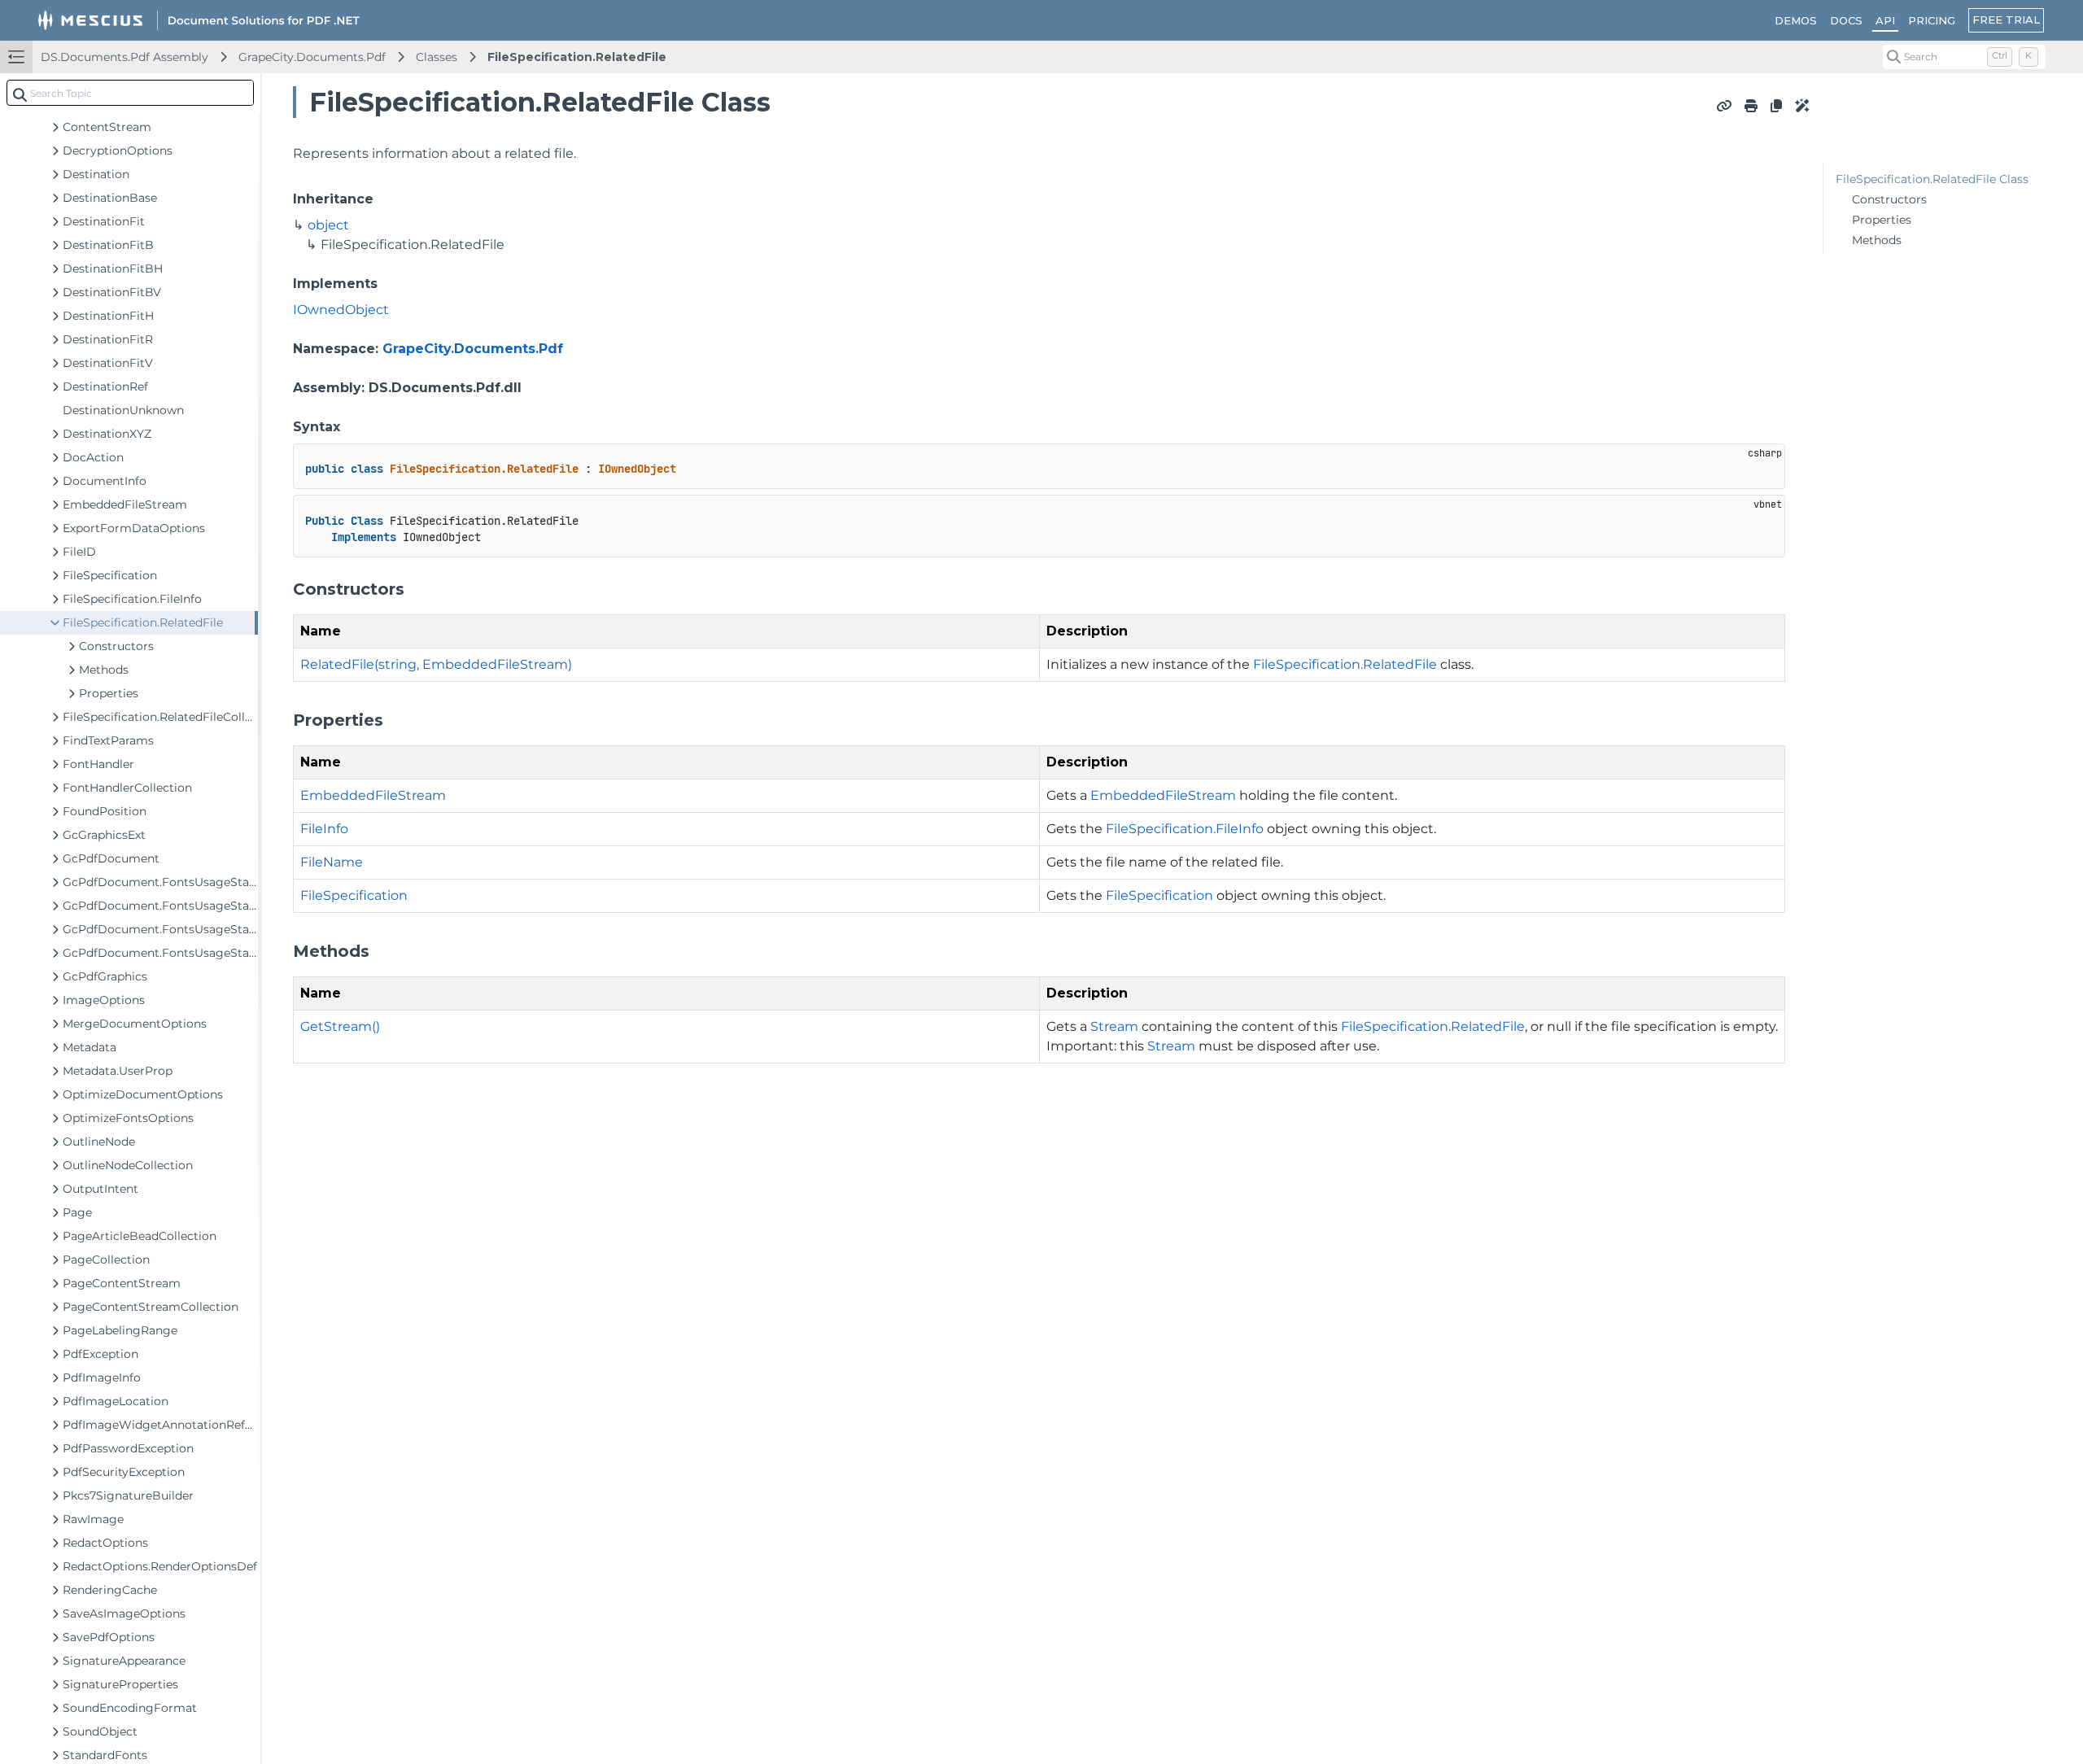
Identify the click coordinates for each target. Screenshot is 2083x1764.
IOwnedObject (341, 310)
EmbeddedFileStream (373, 795)
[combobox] (130, 93)
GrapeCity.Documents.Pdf (312, 57)
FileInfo (324, 829)
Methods (1877, 240)
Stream (1114, 1026)
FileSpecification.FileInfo (1185, 829)
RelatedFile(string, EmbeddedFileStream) (436, 664)
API (1885, 20)
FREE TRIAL (2006, 20)
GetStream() (340, 1026)
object (328, 225)
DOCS (1846, 20)
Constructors (1889, 199)
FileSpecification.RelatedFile (577, 57)
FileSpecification (354, 895)
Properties (1882, 220)
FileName (332, 862)
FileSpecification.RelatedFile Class (1932, 179)
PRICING (1932, 20)
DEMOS (1796, 20)
